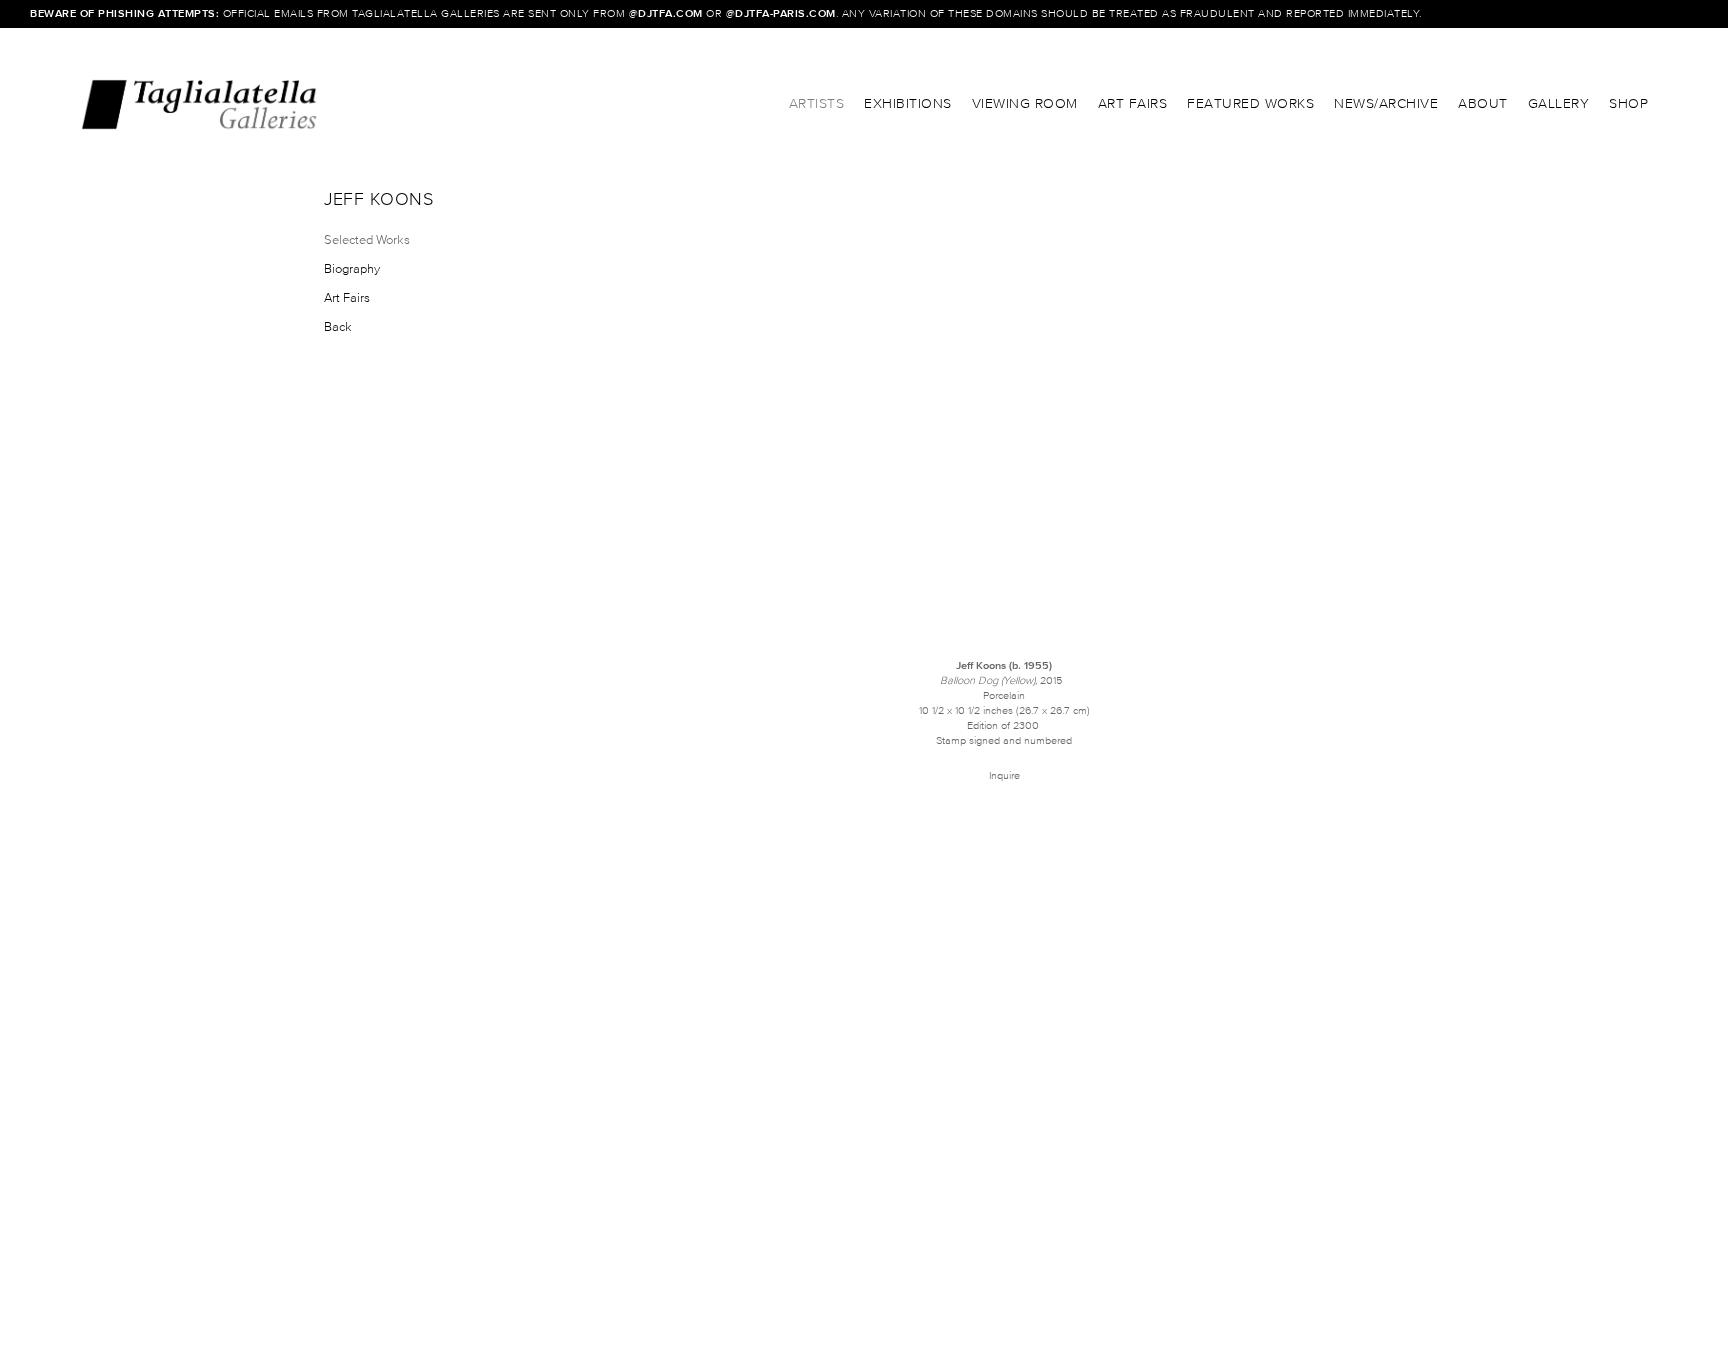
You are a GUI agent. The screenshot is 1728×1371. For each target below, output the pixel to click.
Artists (817, 103)
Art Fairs (1133, 103)
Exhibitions (908, 103)
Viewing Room (1025, 103)
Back (338, 326)
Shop (1628, 103)
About (1483, 103)
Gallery (1559, 103)
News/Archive (1386, 103)
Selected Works (367, 239)
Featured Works (1250, 103)
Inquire (1004, 775)
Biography (352, 268)
